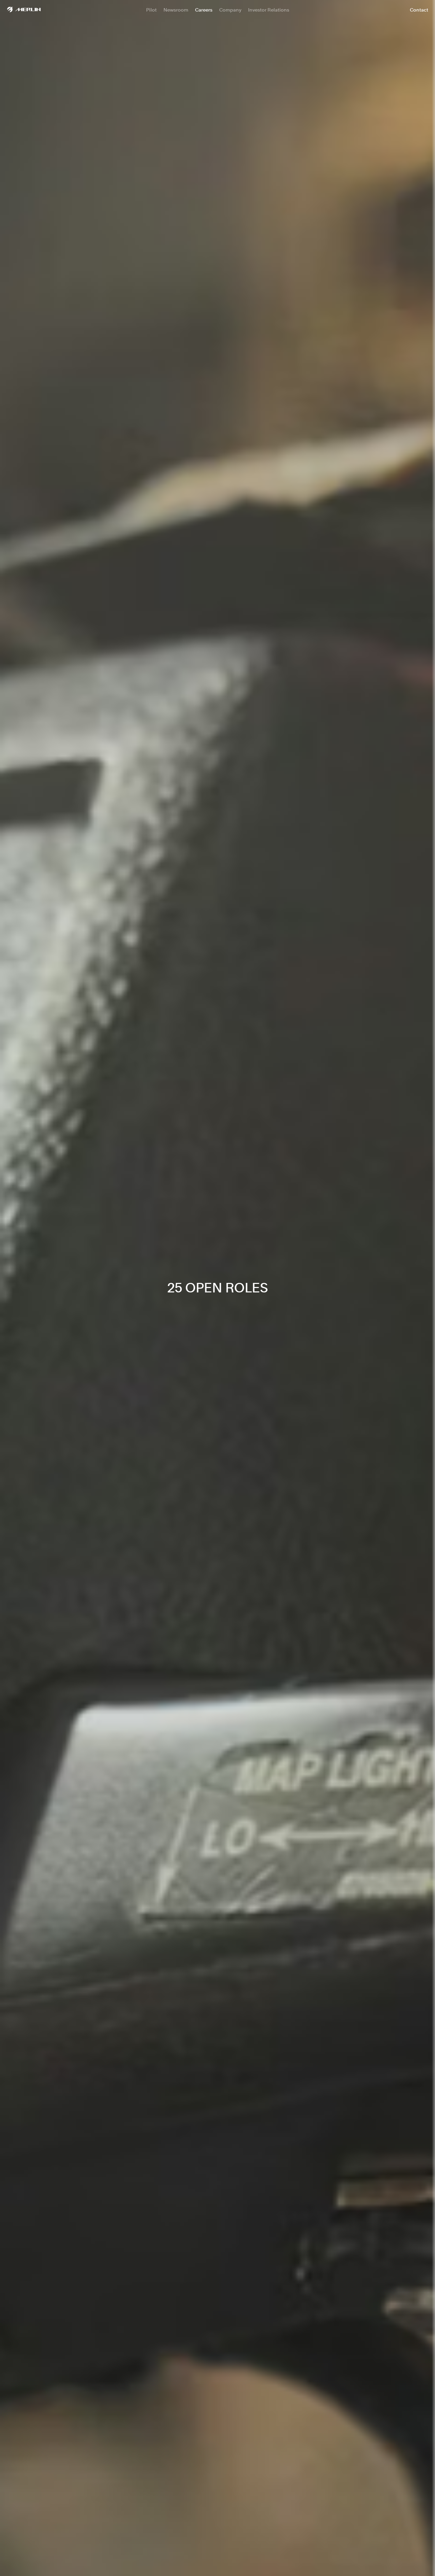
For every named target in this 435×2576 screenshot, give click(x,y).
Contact (419, 10)
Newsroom (176, 10)
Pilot (151, 10)
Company (230, 10)
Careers (204, 10)
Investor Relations (269, 10)
